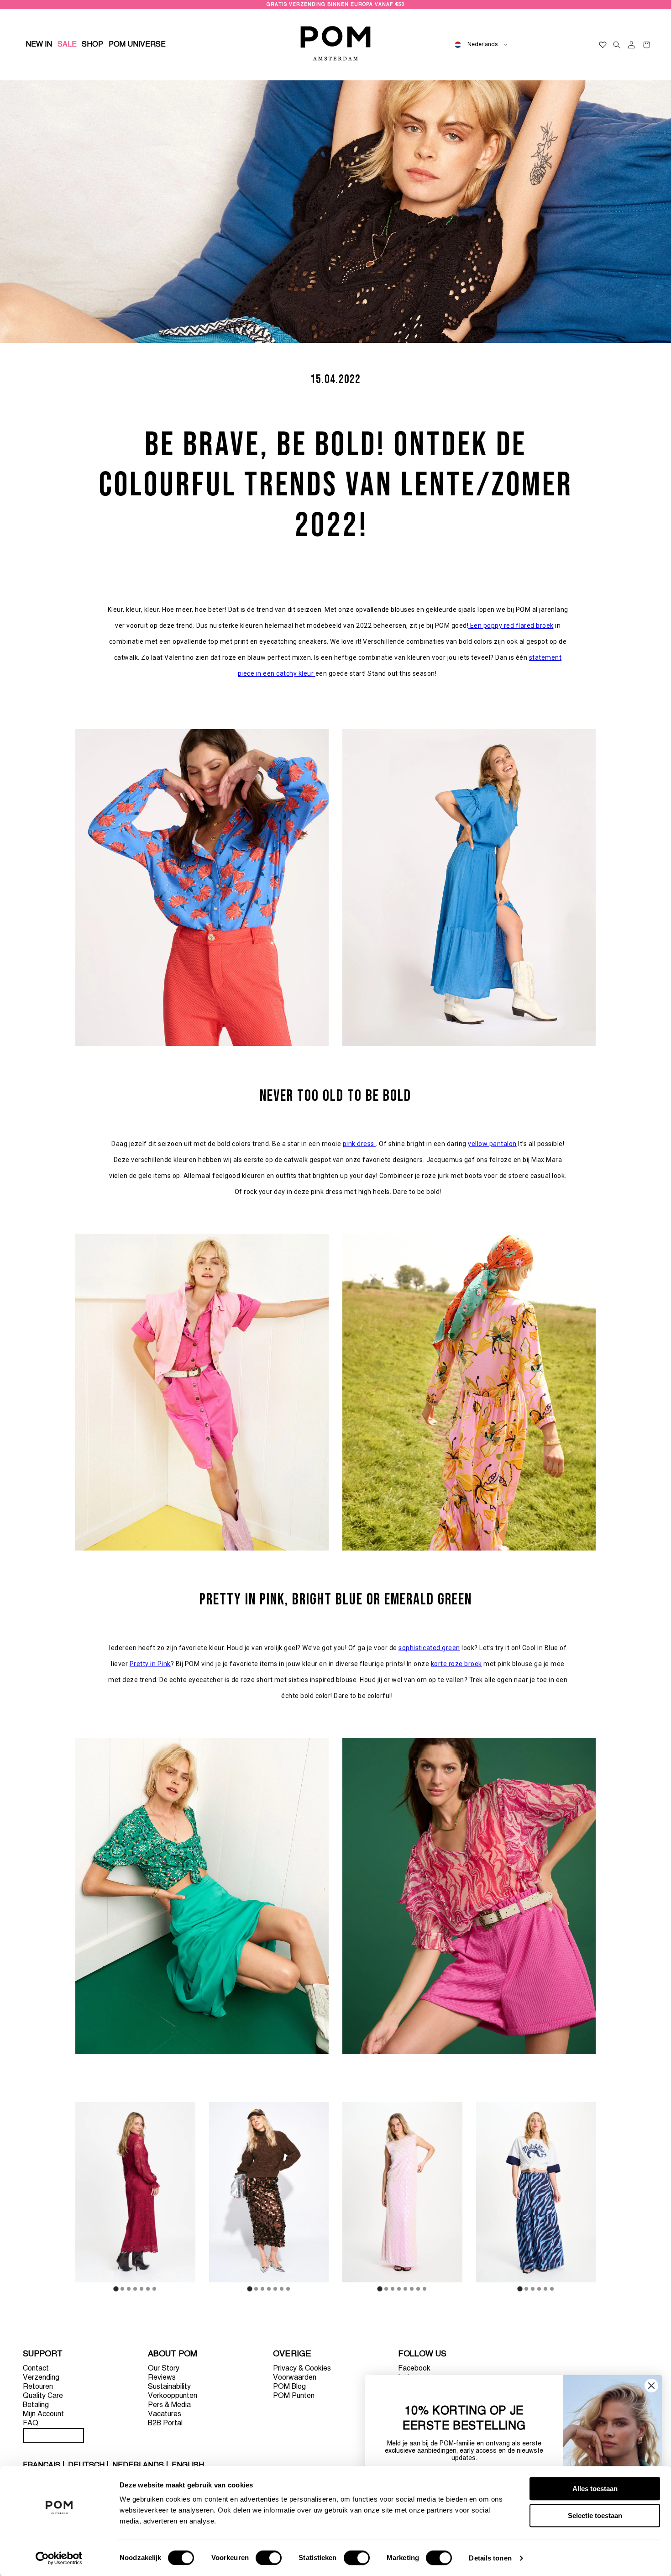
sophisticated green (429, 1648)
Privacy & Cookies (302, 2369)
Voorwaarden (295, 2378)
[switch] (269, 2558)
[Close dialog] (651, 2386)
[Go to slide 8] (425, 2289)
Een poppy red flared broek (512, 626)
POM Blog (289, 2387)
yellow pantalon (492, 1144)
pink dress (359, 1144)
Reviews (162, 2378)
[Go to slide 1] (116, 2289)
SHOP (92, 45)
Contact (36, 2369)
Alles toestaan (595, 2489)
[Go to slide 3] (129, 2289)
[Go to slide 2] (122, 2289)
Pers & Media (169, 2405)
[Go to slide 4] (135, 2289)
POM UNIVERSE (137, 45)
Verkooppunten (173, 2396)
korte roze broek (456, 1664)
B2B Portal (165, 2424)
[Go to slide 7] (154, 2289)
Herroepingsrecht (53, 2435)
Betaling (36, 2405)
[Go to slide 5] (142, 2289)
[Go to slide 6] (148, 2289)
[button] (93, 45)
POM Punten (294, 2396)
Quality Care (43, 2396)
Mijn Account (43, 2414)
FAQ (31, 2424)
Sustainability (169, 2387)
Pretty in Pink (150, 1664)
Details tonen (490, 2558)
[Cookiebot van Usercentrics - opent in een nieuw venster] (59, 2558)
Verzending (41, 2378)
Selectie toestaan (595, 2516)
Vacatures (165, 2414)
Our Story (164, 2369)
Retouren (38, 2387)
